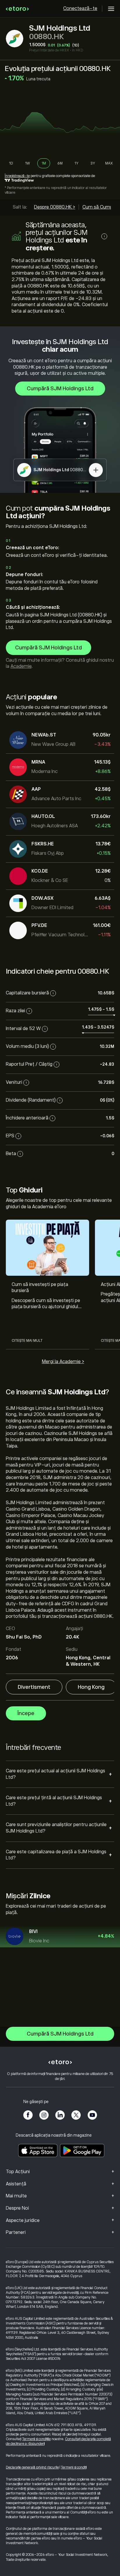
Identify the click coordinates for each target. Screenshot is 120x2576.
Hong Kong (91, 1687)
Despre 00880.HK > (55, 207)
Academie (21, 666)
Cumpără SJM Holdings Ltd (60, 389)
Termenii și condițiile (36, 2439)
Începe (26, 1713)
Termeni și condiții (74, 2467)
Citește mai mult (27, 1341)
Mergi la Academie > (63, 1362)
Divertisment (34, 1687)
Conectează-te (80, 8)
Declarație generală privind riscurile (32, 2467)
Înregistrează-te (17, 176)
